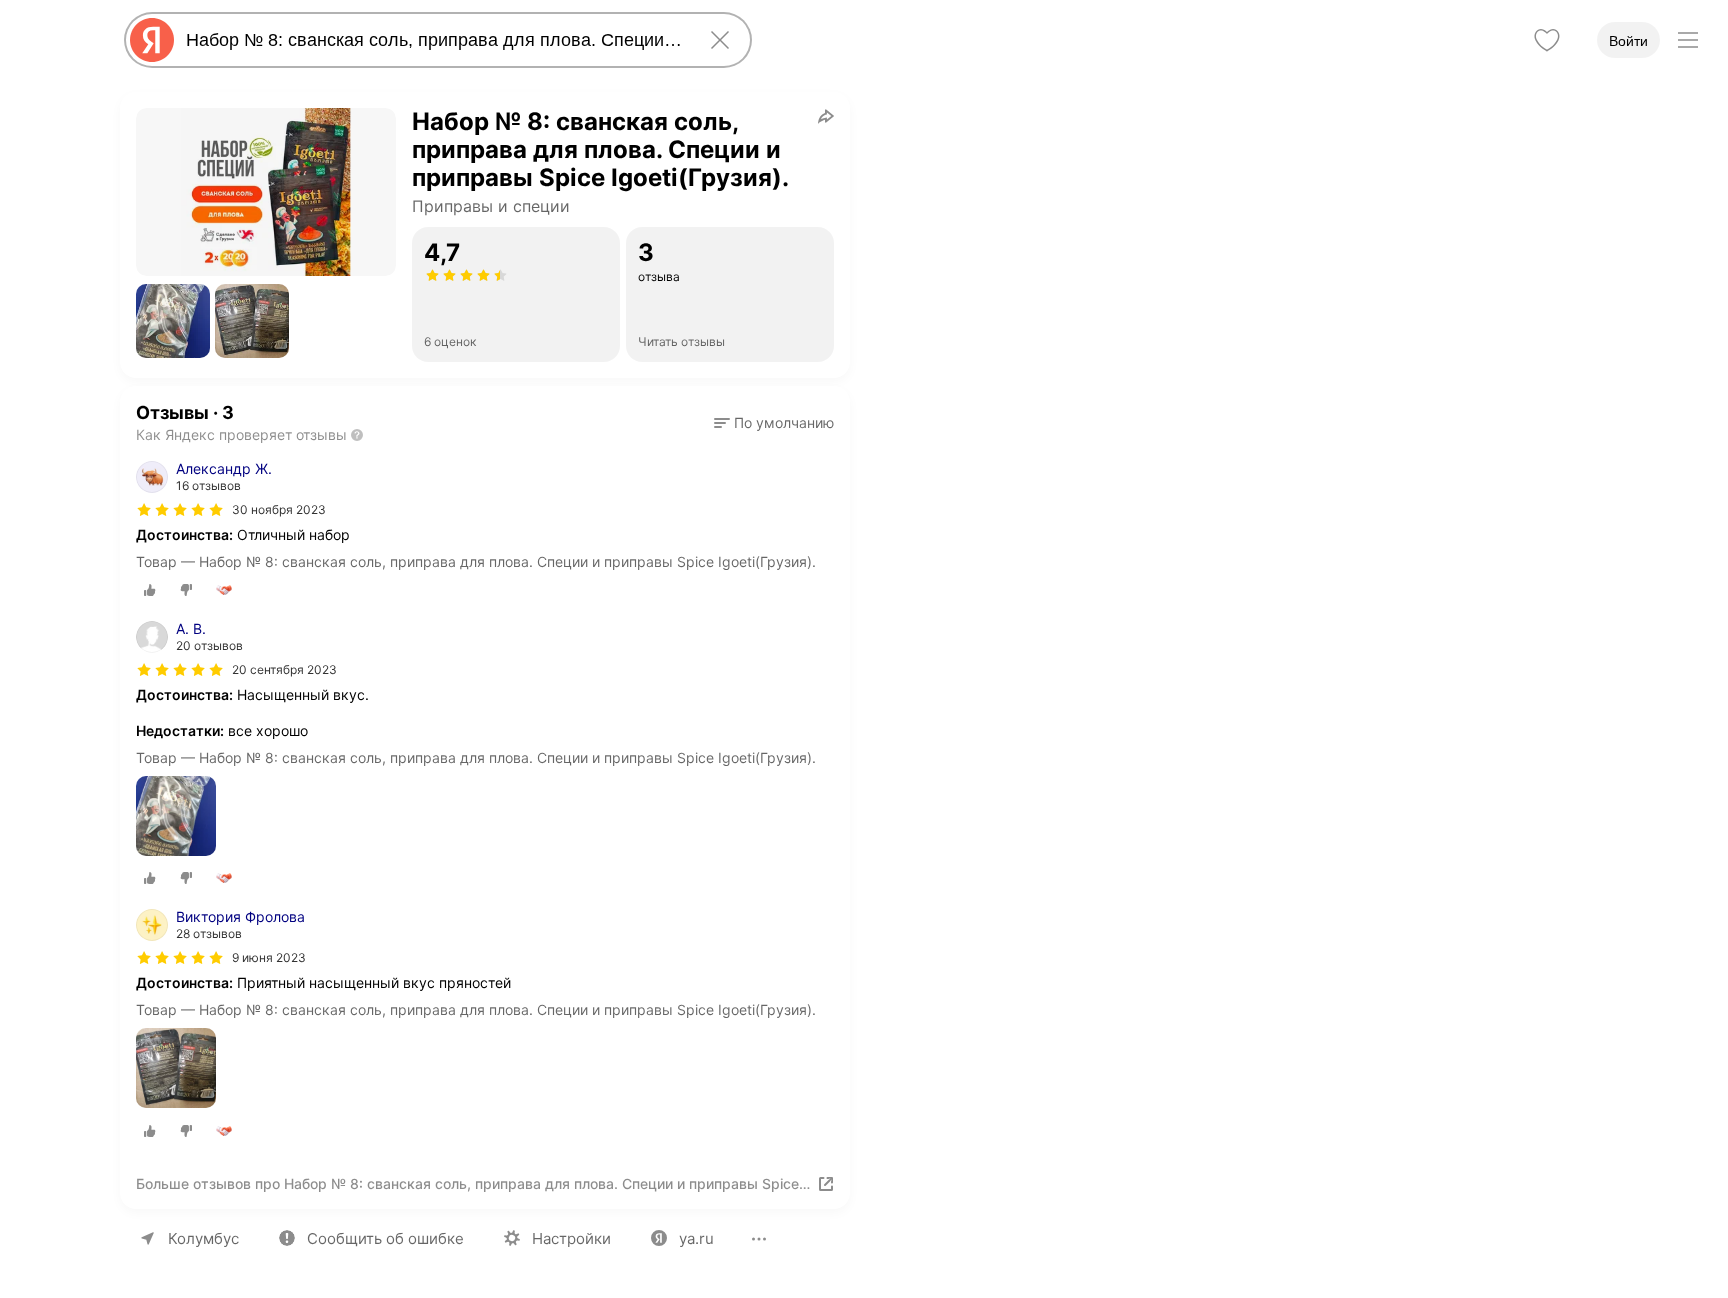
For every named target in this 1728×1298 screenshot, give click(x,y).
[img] (180, 510)
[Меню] (1688, 40)
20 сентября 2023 (284, 669)
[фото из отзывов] (176, 817)
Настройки (571, 1238)
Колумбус (203, 1238)
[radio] (150, 590)
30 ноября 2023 (279, 509)
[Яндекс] (152, 40)
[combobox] (434, 40)
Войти (1628, 41)
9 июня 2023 (269, 957)
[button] (173, 321)
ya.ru (696, 1238)
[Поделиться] (826, 116)
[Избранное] (1547, 40)
